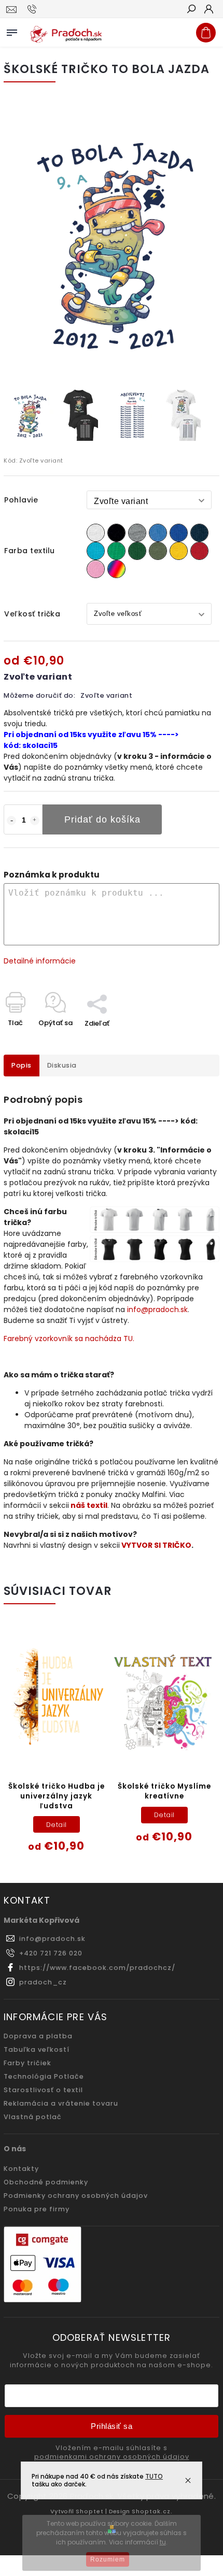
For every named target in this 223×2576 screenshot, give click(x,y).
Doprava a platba (38, 2036)
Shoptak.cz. (152, 2511)
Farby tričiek (27, 2063)
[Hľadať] (191, 10)
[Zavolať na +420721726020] (33, 9)
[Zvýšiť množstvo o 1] (35, 821)
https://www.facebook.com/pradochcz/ (97, 1968)
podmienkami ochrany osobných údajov (112, 2457)
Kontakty (21, 2169)
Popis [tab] (22, 1065)
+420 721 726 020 (51, 1953)
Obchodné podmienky (46, 2182)
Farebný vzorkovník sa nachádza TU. (69, 1339)
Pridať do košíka (102, 819)
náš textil (89, 1505)
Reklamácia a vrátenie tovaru (61, 2103)
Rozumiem (108, 2559)
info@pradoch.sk (157, 1309)
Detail (57, 1825)
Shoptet (90, 2511)
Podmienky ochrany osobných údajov (76, 2196)
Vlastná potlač (33, 2117)
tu (163, 2542)
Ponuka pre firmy (37, 2209)
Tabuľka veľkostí (37, 2049)
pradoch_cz (43, 1982)
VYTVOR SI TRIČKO (156, 1545)
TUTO (154, 2476)
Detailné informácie (40, 961)
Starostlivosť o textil (43, 2090)
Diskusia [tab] (62, 1065)
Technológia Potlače (44, 2076)
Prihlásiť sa (112, 2426)
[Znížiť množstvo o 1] (11, 821)
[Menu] (12, 31)
